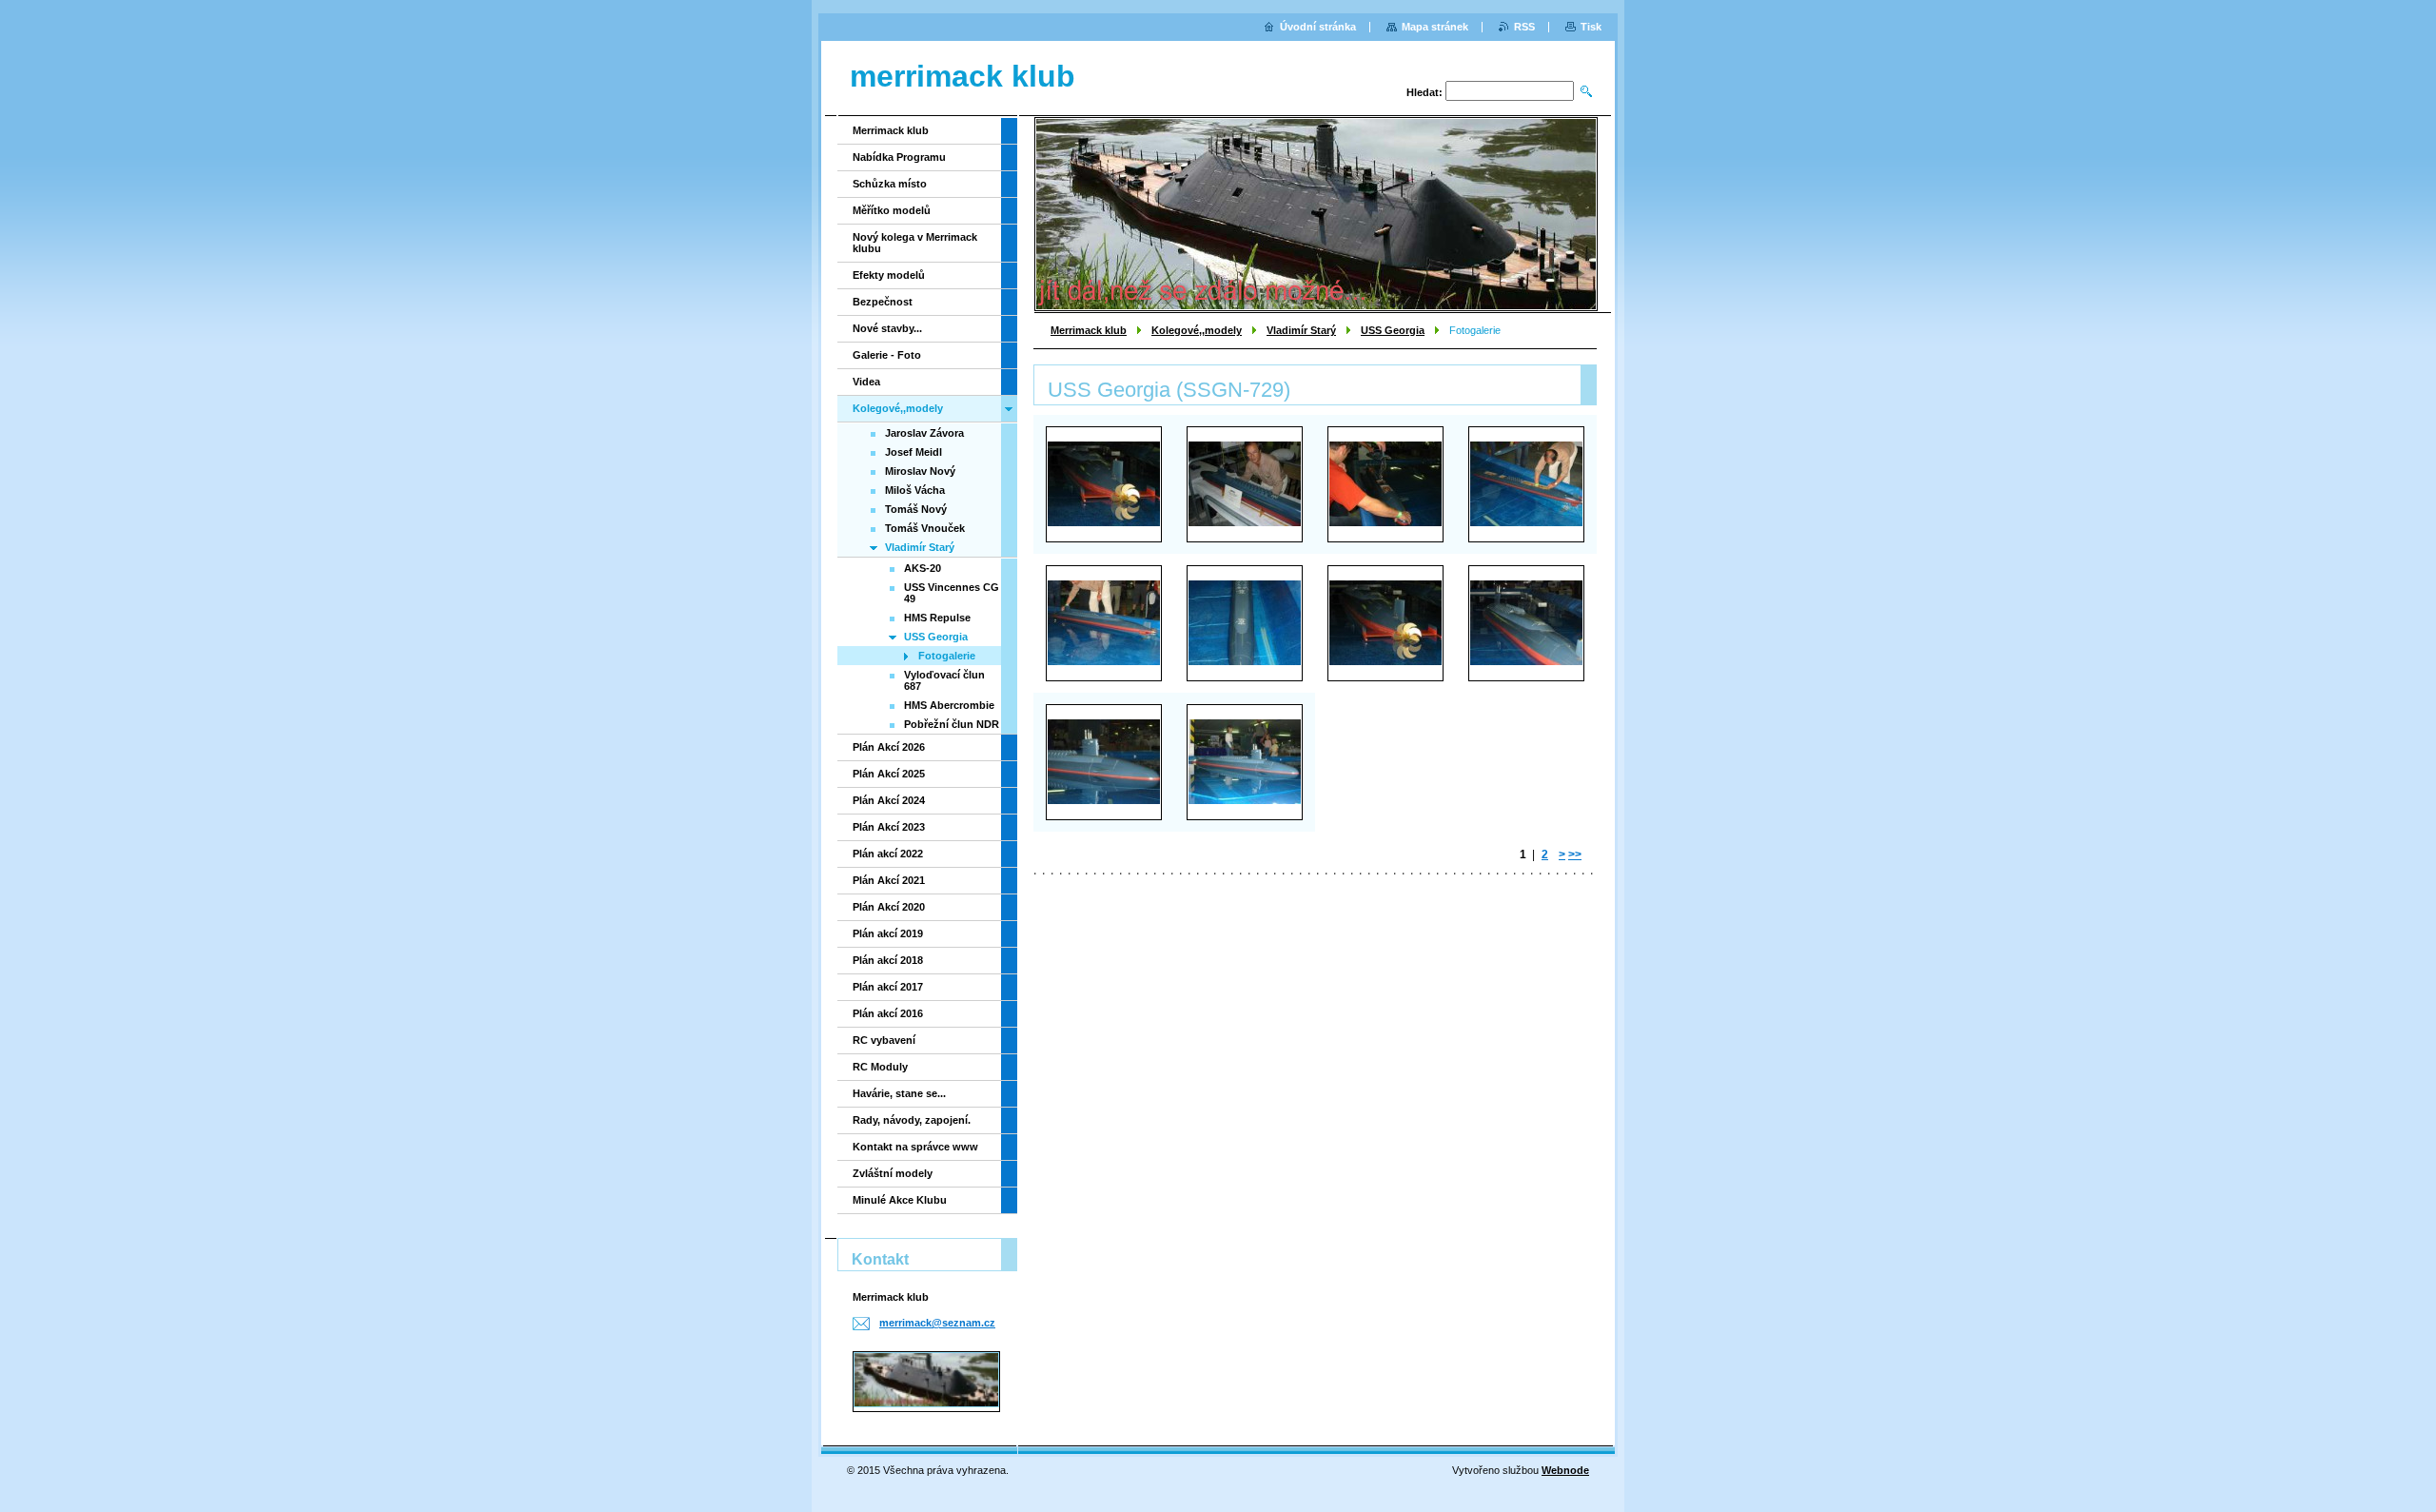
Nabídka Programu (899, 157)
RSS (1524, 27)
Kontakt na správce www (915, 1147)
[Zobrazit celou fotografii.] (1104, 484)
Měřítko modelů (892, 210)
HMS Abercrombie (949, 705)
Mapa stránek (1435, 27)
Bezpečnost (883, 302)
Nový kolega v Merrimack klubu (915, 243)
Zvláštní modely (893, 1173)
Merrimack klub (1089, 330)
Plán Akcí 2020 (889, 907)
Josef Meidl (913, 452)
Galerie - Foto (887, 355)
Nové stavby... (887, 328)
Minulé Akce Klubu (900, 1200)
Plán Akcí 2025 (889, 774)
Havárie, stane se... (899, 1093)
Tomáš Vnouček (925, 528)
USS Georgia (1393, 330)
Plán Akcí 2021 (889, 880)
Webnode (1565, 1470)
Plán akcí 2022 (888, 854)
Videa (866, 382)
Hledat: (1424, 92)
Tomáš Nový (916, 509)
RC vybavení (884, 1040)
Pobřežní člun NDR (952, 724)
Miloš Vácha (915, 490)
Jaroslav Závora (924, 433)
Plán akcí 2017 (888, 987)
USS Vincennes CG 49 (952, 593)
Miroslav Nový (920, 471)
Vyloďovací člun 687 (944, 680)
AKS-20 (923, 568)
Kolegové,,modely (1197, 330)
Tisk (1591, 27)
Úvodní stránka (1318, 27)
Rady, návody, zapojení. (912, 1120)
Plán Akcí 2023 (889, 827)
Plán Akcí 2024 (889, 800)
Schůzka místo (890, 184)
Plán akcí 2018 (888, 960)
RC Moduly (880, 1067)
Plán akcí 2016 (888, 1013)
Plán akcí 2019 (888, 933)
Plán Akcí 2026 (889, 747)
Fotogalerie (947, 656)
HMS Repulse (937, 618)
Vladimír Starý (1301, 330)
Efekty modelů (889, 275)
